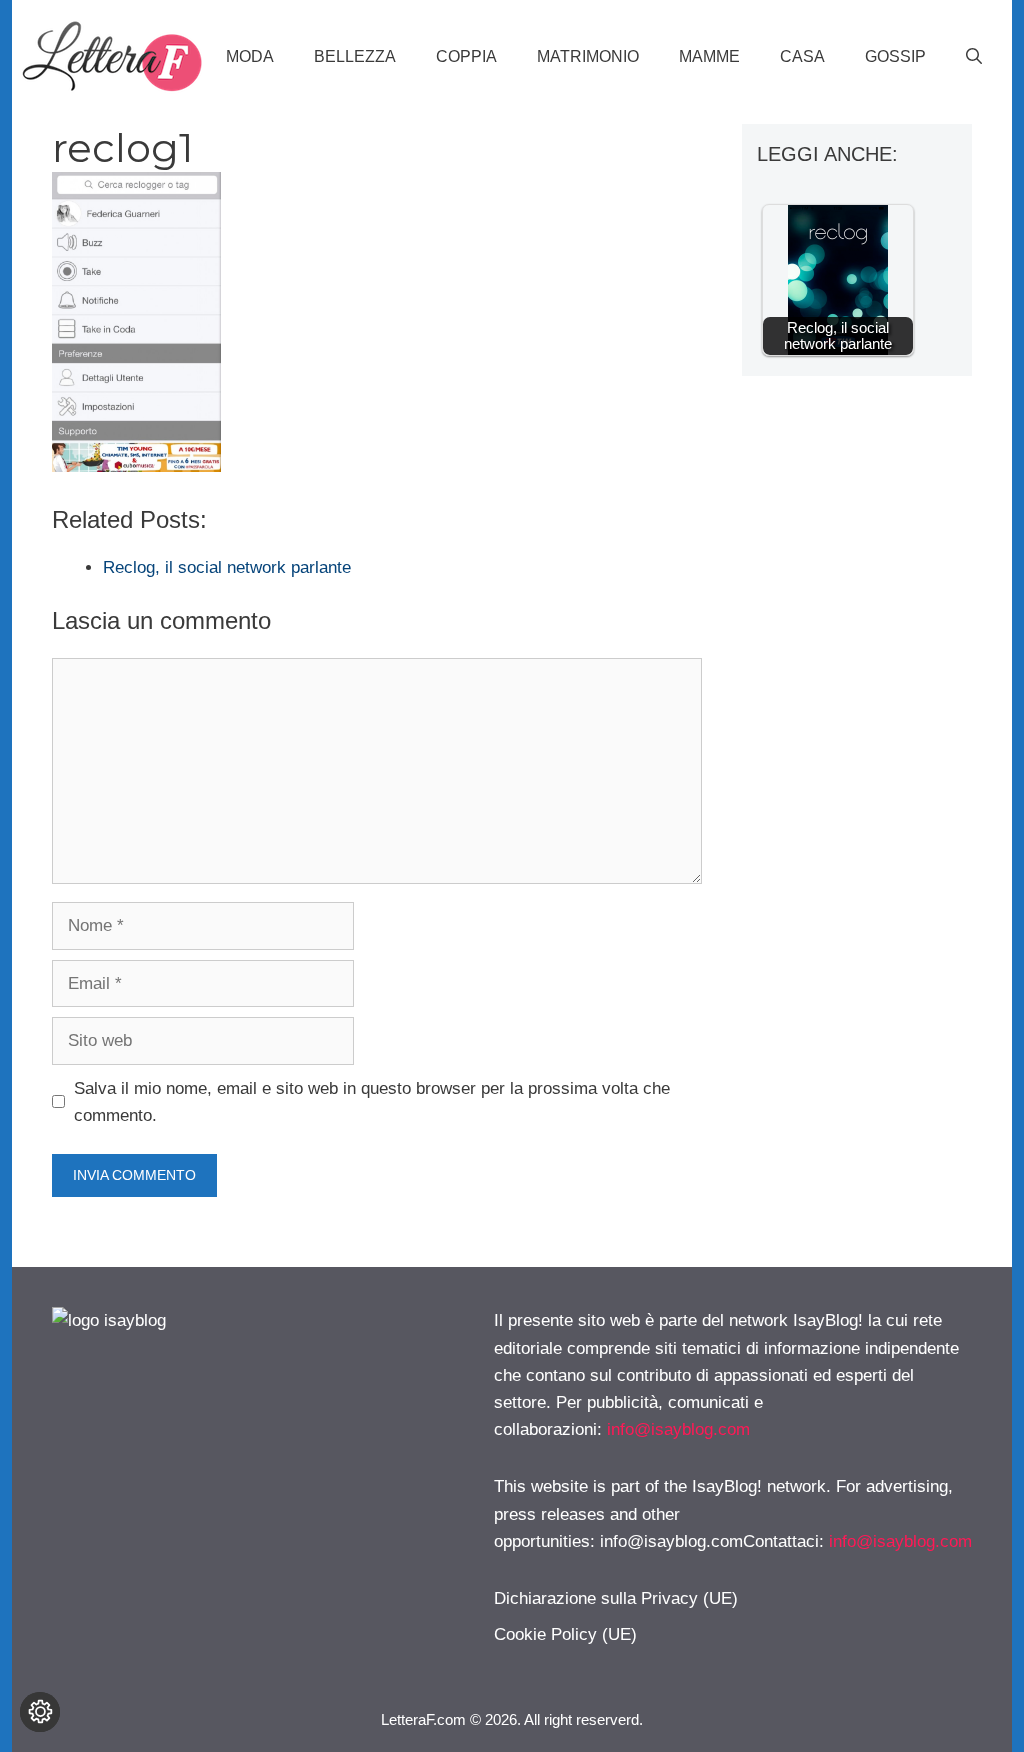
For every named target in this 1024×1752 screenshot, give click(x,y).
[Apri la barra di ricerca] (974, 57)
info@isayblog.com (678, 1429)
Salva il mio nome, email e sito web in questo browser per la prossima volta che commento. (372, 1102)
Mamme (709, 56)
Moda (250, 56)
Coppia (466, 56)
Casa (802, 56)
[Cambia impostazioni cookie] (40, 1712)
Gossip (895, 56)
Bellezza (355, 56)
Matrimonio (588, 56)
